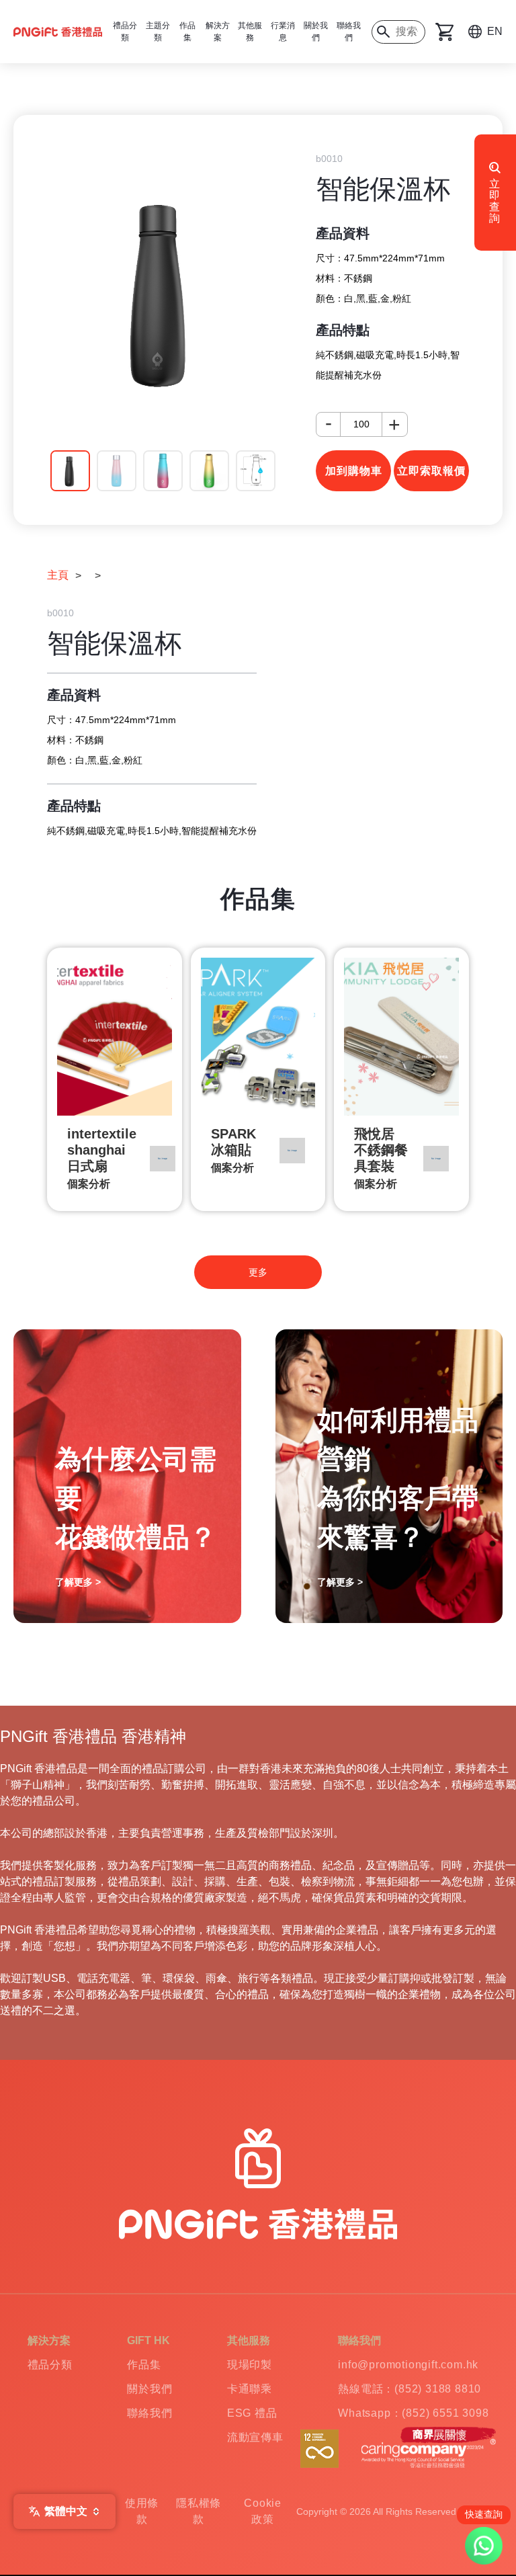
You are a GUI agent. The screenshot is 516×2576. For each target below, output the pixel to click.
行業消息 (283, 32)
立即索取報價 (431, 471)
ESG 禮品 (252, 2413)
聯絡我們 (349, 32)
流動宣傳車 (255, 2437)
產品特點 (343, 330)
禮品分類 (50, 2365)
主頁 (58, 575)
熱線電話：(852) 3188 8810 (410, 2389)
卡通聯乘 (250, 2389)
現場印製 (250, 2365)
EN (495, 31)
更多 (258, 1272)
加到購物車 (354, 471)
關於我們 (316, 32)
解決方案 (218, 32)
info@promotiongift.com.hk (408, 2365)
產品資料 (343, 233)
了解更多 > (78, 1582)
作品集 (144, 2365)
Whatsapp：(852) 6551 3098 (413, 2413)
